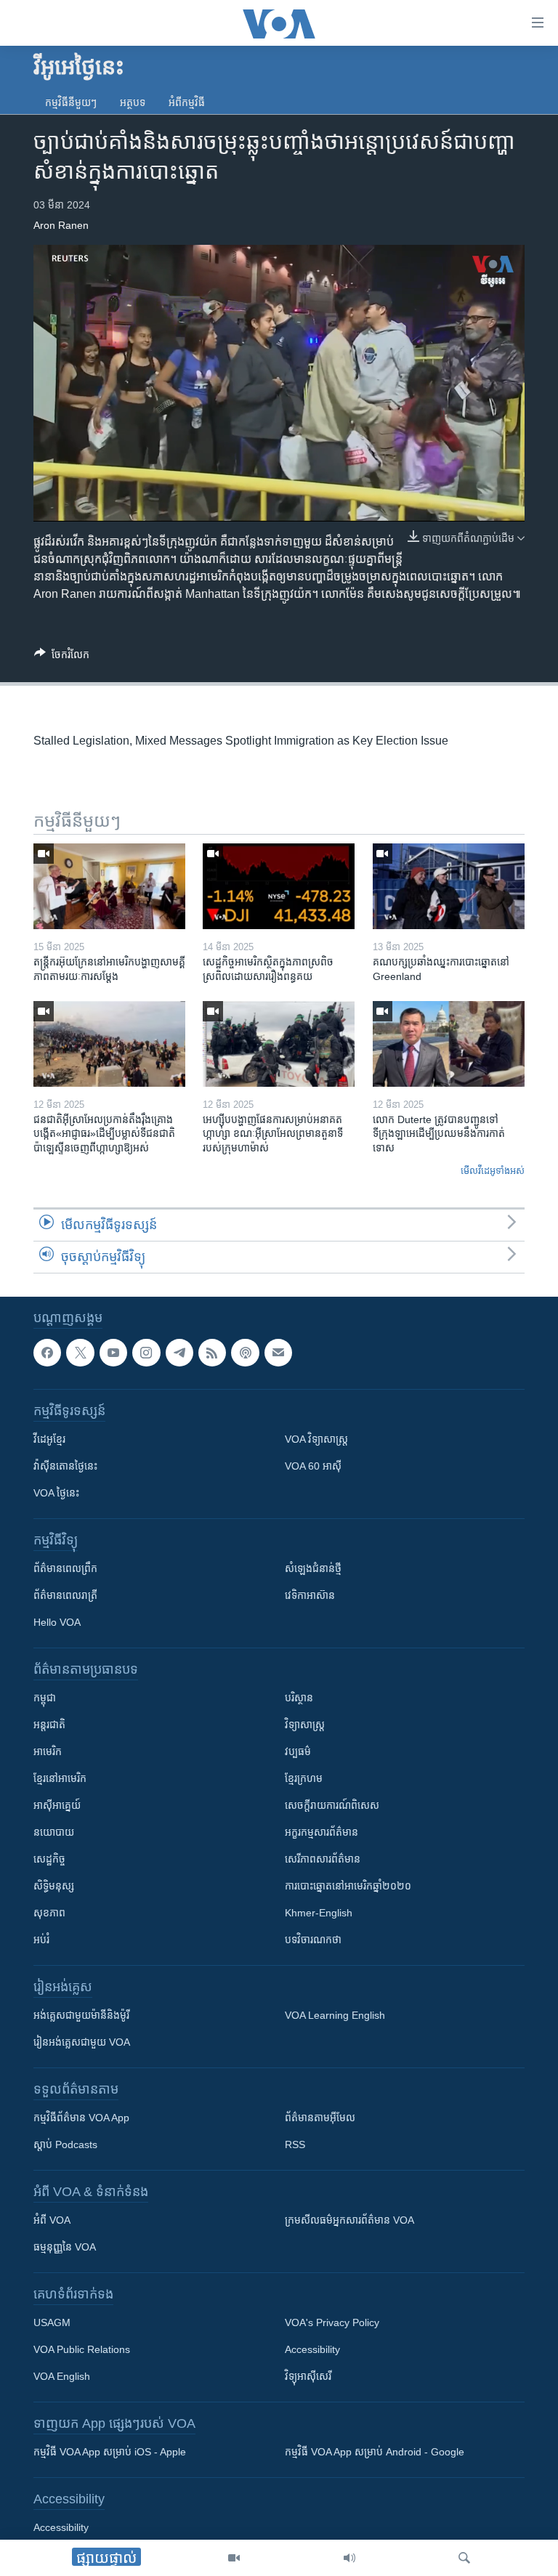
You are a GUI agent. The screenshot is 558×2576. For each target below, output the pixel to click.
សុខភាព (49, 1913)
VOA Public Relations (82, 2349)
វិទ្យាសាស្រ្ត (305, 1725)
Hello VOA (57, 1622)
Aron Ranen (61, 225)
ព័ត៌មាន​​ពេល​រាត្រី (65, 1595)
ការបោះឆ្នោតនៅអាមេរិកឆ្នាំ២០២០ (348, 1886)
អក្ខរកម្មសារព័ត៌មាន (322, 1832)
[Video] (234, 2558)
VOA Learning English (335, 2015)
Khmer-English (319, 1913)
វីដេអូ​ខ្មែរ (49, 1439)
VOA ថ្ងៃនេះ (56, 1493)
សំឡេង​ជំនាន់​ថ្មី (313, 1568)
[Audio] (349, 2558)
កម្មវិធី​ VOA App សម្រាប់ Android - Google (375, 2452)
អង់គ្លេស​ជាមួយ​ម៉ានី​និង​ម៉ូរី (81, 2015)
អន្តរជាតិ (49, 1725)
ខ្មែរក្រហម (304, 1778)
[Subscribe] (278, 1353)
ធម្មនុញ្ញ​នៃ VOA (65, 2247)
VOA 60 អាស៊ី (313, 1466)
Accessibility (312, 2349)
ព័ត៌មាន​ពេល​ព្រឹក (65, 1568)
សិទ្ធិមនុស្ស (54, 1886)
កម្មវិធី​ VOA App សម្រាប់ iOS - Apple (110, 2452)
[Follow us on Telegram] (179, 1353)
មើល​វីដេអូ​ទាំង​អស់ (493, 1171)
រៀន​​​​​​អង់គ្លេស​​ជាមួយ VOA (82, 2042)
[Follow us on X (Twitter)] (80, 1353)
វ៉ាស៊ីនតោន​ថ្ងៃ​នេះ (65, 1466)
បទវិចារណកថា (313, 1940)
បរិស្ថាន (299, 1698)
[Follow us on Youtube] (113, 1353)
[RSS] (212, 1353)
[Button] (62, 657)
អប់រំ (41, 1940)
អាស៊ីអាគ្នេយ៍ (57, 1805)
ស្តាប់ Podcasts (65, 2144)
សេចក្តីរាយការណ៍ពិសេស (332, 1805)
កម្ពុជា (45, 1698)
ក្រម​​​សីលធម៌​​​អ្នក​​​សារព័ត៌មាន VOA (349, 2220)
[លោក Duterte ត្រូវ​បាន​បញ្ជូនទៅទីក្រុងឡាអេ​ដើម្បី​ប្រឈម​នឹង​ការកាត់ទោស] (449, 1044)
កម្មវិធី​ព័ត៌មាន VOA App (81, 2118)
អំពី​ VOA (52, 2220)
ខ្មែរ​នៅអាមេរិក (60, 1778)
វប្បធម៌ (298, 1751)
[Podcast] (245, 1353)
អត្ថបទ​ (133, 102)
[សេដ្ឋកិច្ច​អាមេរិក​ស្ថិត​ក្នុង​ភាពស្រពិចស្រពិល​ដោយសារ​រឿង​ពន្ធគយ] (279, 886)
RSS (295, 2144)
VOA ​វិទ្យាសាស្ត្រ (316, 1439)
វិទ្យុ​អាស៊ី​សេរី (308, 2376)
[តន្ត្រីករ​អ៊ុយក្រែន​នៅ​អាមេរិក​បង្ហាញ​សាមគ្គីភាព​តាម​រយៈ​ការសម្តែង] (109, 886)
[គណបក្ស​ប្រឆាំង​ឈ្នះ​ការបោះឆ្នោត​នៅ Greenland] (449, 886)
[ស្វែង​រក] (464, 2558)
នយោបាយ (54, 1832)
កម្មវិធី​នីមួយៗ (71, 102)
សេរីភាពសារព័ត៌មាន (323, 1859)
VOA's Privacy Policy (332, 2322)
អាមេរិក (48, 1751)
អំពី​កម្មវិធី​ (187, 102)
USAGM (52, 2322)
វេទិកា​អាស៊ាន (310, 1595)
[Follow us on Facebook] (47, 1353)
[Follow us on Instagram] (146, 1353)
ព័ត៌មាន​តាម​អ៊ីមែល (320, 2118)
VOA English (62, 2376)
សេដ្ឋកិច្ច (49, 1859)
